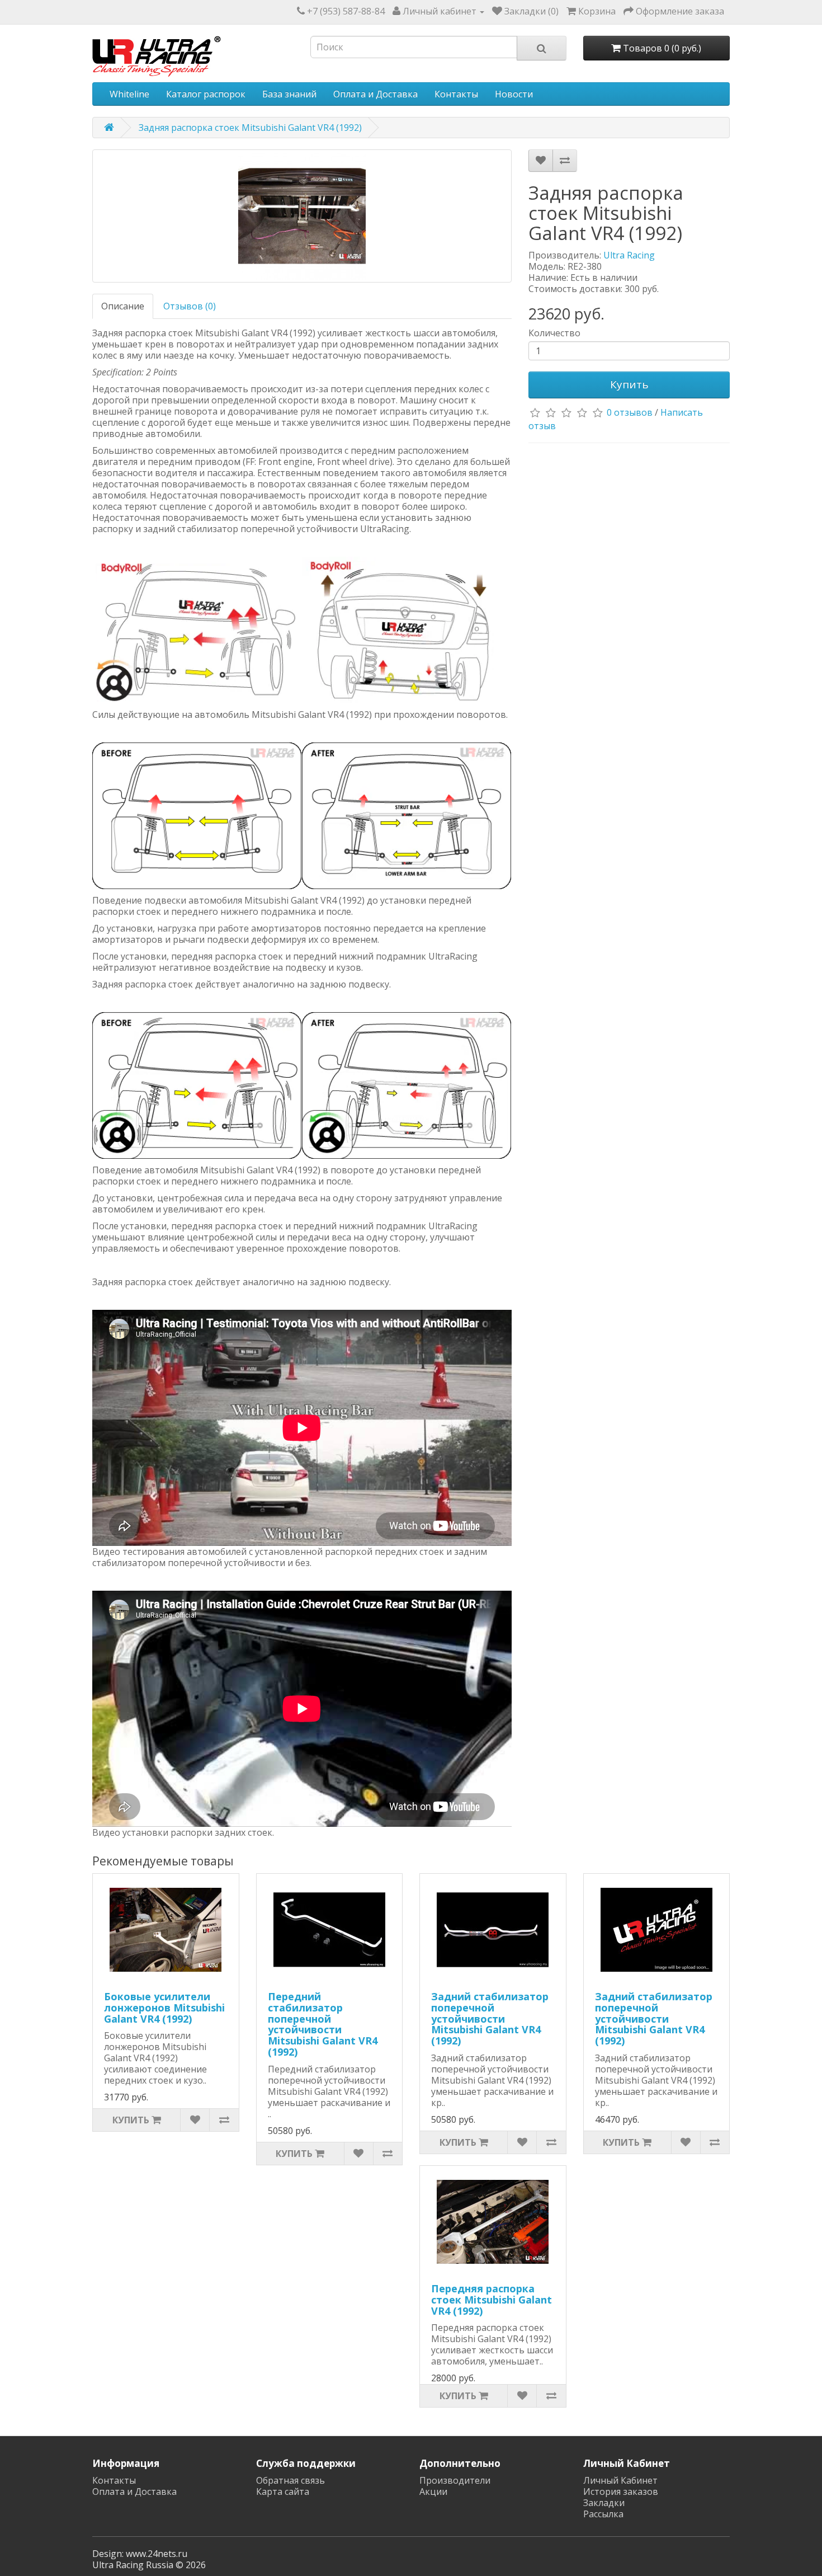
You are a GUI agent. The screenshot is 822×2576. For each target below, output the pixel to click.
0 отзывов (630, 412)
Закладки (604, 2503)
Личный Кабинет (620, 2480)
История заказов (621, 2492)
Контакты (456, 94)
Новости (514, 94)
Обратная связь (290, 2480)
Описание (123, 306)
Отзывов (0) (190, 306)
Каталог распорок (206, 94)
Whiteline (129, 94)
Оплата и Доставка (375, 94)
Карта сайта (283, 2492)
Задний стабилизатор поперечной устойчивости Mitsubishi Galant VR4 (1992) (490, 2018)
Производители (455, 2480)
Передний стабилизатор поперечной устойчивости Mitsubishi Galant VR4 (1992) (323, 2024)
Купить (629, 384)
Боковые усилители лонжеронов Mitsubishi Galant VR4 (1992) (164, 2008)
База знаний (289, 94)
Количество (554, 333)
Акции (433, 2492)
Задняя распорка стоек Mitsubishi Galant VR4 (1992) (250, 128)
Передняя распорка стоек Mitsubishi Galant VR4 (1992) (492, 2300)
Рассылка (603, 2514)
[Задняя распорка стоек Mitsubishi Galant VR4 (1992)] (302, 216)
